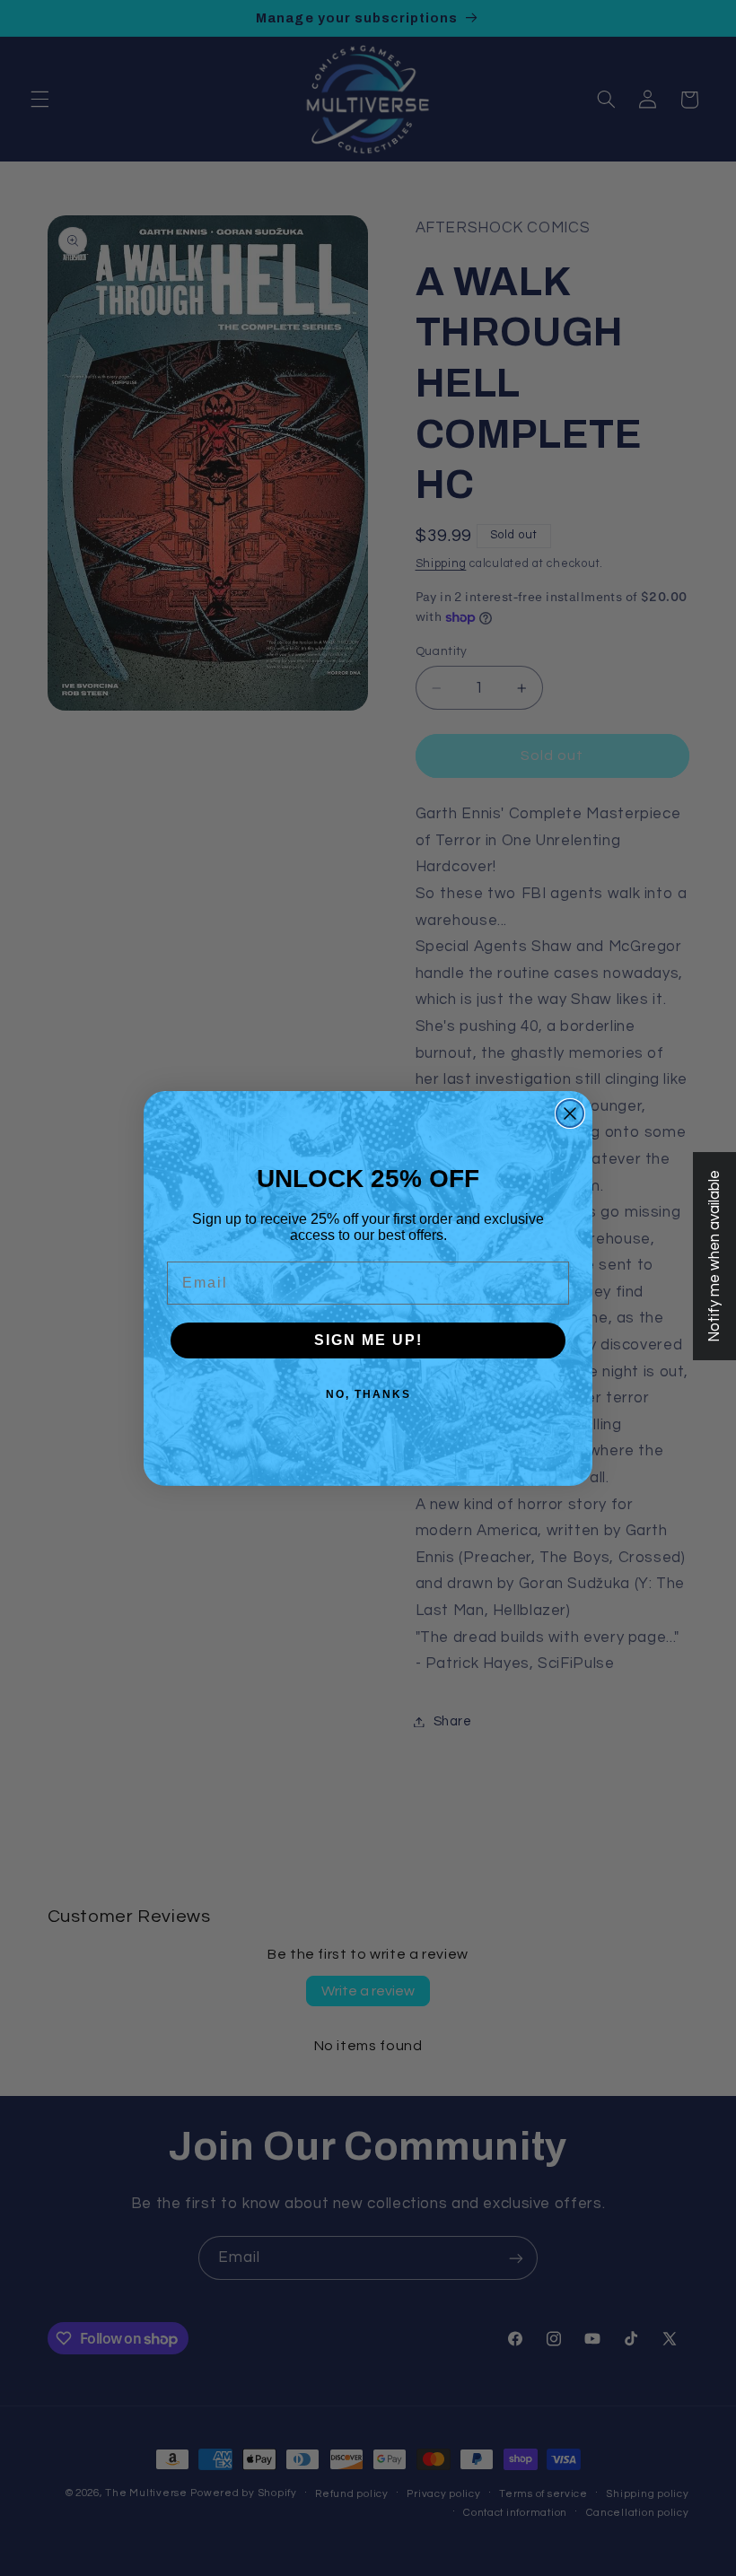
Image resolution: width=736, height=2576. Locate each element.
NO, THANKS (368, 1394)
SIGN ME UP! (368, 1340)
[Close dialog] (570, 1113)
